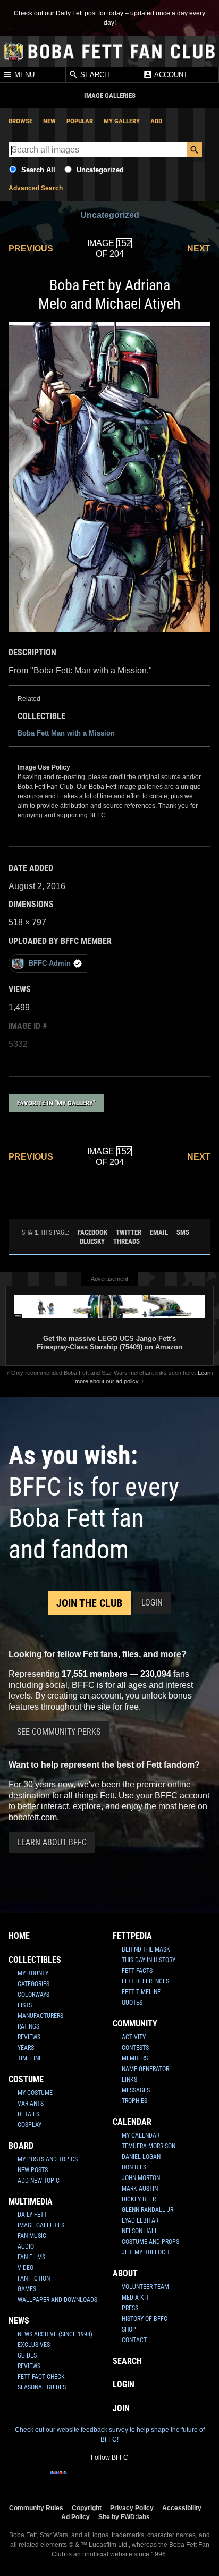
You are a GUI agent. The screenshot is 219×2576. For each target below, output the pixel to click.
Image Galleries (41, 2225)
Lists (25, 2005)
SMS (183, 1232)
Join (121, 2408)
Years (26, 2048)
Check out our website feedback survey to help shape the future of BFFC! (110, 2435)
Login (152, 1603)
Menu (23, 75)
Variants (31, 2104)
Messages (136, 2090)
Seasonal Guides (42, 2387)
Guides (27, 2355)
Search (94, 75)
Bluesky (92, 1241)
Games (27, 2289)
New (49, 121)
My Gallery (122, 121)
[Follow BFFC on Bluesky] (161, 2479)
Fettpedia (132, 1936)
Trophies (134, 2101)
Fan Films (31, 2257)
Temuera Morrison (149, 2146)
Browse (20, 121)
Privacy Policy (132, 2508)
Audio (26, 2246)
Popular (80, 121)
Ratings (28, 2026)
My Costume (35, 2093)
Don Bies (134, 2167)
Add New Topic (39, 2181)
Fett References (145, 1981)
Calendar (132, 2122)
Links (129, 2080)
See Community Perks (59, 1732)
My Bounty (33, 1973)
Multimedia (31, 2202)
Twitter (129, 1232)
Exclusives (34, 2345)
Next (199, 248)
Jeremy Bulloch (145, 2252)
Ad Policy (75, 2517)
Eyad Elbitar (140, 2220)
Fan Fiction (34, 2278)
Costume (26, 2079)
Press (130, 2308)
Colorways (33, 1995)
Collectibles (35, 1960)
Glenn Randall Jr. (148, 2210)
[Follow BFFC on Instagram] (75, 2479)
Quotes (132, 2003)
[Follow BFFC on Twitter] (92, 2479)
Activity (134, 2037)
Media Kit (135, 2298)
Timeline (30, 2058)
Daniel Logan (141, 2157)
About (125, 2273)
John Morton (141, 2178)
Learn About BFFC (52, 1842)
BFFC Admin (50, 963)
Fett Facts (137, 1971)
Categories (33, 1984)
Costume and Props (150, 2242)
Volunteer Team (145, 2287)
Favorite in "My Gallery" (56, 1103)
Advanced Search (36, 188)
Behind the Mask (146, 1949)
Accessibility (182, 2508)
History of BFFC (145, 2319)
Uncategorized (100, 170)
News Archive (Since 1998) (55, 2334)
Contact (134, 2340)
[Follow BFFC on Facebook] (58, 2479)
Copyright (87, 2508)
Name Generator (145, 2069)
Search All (38, 170)
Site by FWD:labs (124, 2517)
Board (21, 2146)
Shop (129, 2329)
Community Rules (36, 2508)
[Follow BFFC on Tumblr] (109, 2479)
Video (26, 2268)
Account (170, 75)
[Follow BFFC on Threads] (144, 2479)
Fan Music (32, 2236)
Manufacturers (40, 2016)
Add (156, 121)
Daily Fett (32, 2215)
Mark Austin (140, 2189)
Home (19, 1936)
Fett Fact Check (41, 2377)
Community (135, 2024)
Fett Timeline (141, 1992)
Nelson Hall (140, 2231)
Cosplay (30, 2125)
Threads (127, 1241)
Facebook (92, 1232)
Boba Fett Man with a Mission (66, 733)
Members (135, 2058)
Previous (31, 248)
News (19, 2321)
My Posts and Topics (48, 2159)
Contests (135, 2048)
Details (28, 2114)
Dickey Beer (139, 2199)
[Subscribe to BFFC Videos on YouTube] (127, 2479)
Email (159, 1232)
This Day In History (149, 1960)
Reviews (29, 2037)
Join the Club (89, 1603)
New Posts (33, 2170)
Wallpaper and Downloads (57, 2300)
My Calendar (141, 2135)
